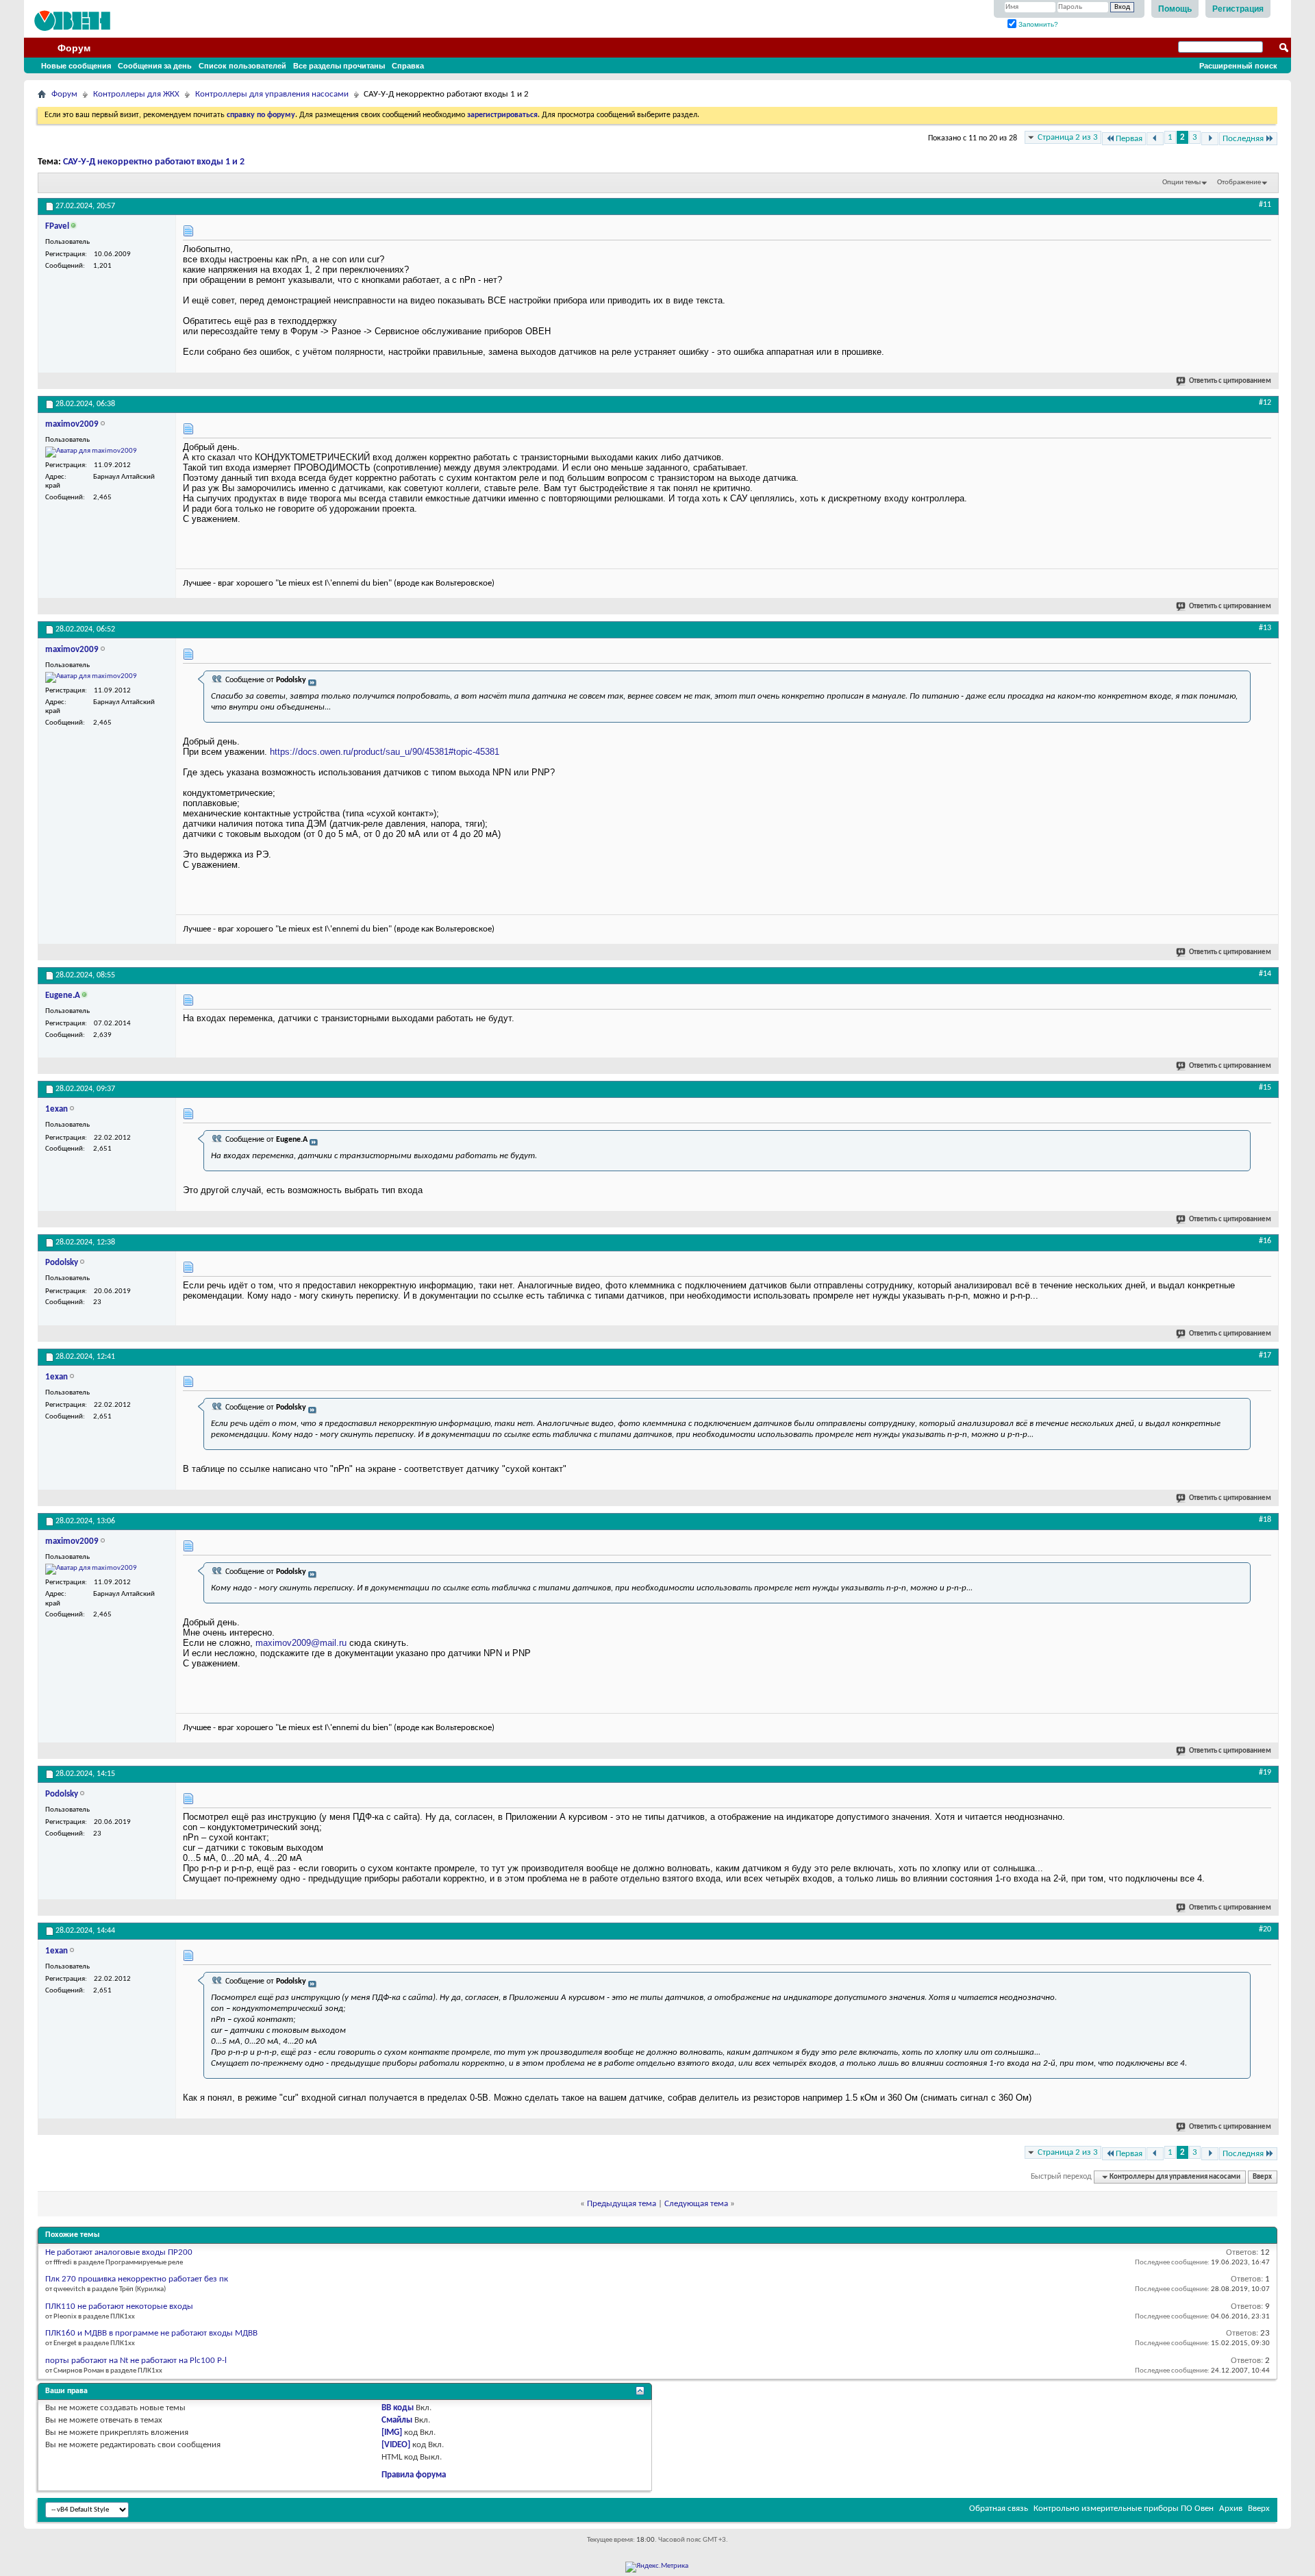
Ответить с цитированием (1230, 381)
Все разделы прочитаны (339, 66)
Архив (1231, 2509)
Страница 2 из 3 (1068, 137)
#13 (1265, 628)
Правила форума (414, 2475)
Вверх (1262, 2177)
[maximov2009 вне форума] (91, 452)
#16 (1265, 1241)
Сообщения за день (155, 66)
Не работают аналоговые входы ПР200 (119, 2252)
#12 (1265, 403)
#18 (1265, 1520)
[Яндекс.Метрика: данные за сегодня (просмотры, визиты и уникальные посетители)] (657, 2567)
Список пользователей (242, 66)
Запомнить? (1037, 24)
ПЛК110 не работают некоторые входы (119, 2306)
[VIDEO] (396, 2445)
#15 (1265, 1088)
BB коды (398, 2408)
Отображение (1239, 183)
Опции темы (1181, 183)
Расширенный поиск (1238, 66)
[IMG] (392, 2433)
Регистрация (1238, 9)
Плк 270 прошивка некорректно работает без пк (137, 2279)
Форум (74, 48)
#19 (1265, 1773)
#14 (1265, 974)
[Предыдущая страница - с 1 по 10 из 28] (1155, 139)
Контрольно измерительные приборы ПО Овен (1124, 2509)
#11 (1265, 205)
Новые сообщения (76, 66)
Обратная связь (999, 2509)
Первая (1129, 139)
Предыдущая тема (622, 2204)
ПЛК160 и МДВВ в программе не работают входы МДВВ (151, 2333)
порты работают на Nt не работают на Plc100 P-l (136, 2361)
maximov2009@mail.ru (301, 1643)
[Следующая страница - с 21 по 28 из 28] (1210, 139)
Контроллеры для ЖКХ (136, 94)
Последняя (1243, 139)
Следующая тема (696, 2204)
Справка (408, 66)
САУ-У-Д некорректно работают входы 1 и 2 (154, 162)
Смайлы (397, 2420)
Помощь (1175, 9)
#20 (1265, 1929)
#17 (1265, 1355)
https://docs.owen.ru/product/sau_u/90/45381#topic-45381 (385, 752)
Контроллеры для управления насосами (272, 94)
